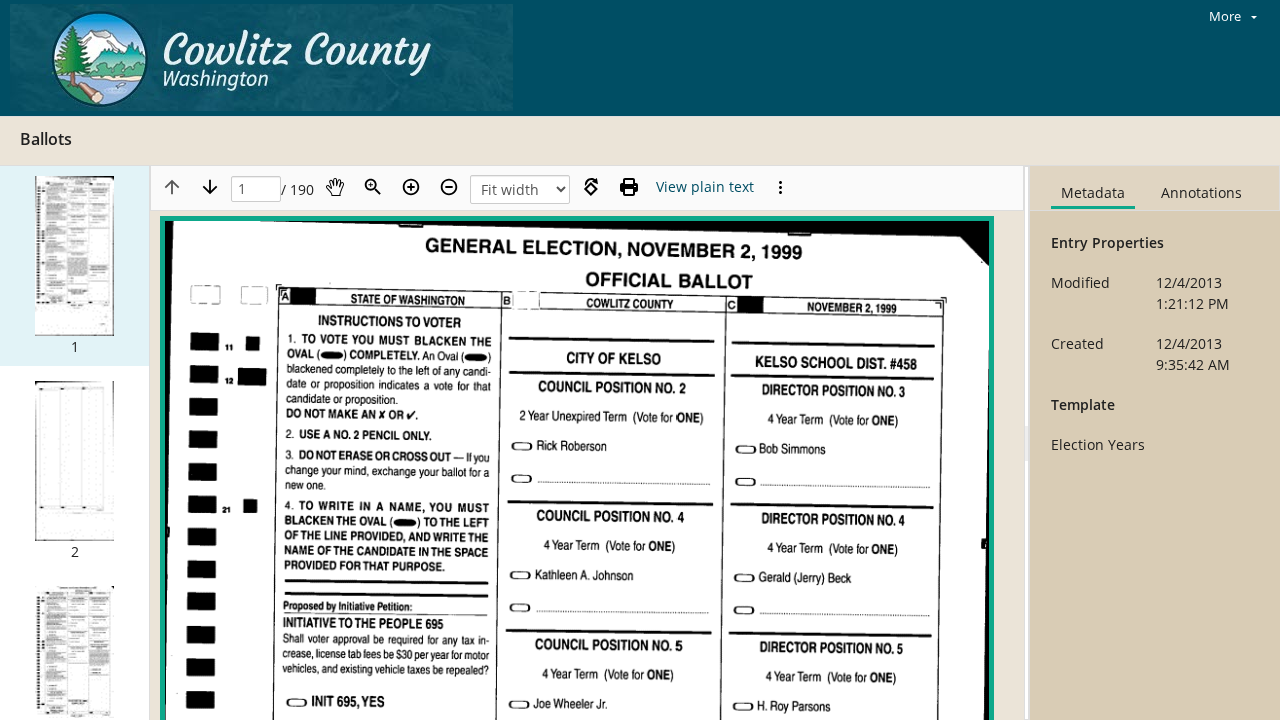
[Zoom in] (411, 187)
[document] (1155, 443)
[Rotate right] (591, 187)
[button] (74, 266)
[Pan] (335, 187)
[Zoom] (373, 187)
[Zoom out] (449, 187)
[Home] (266, 58)
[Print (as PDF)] (629, 187)
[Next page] (210, 187)
